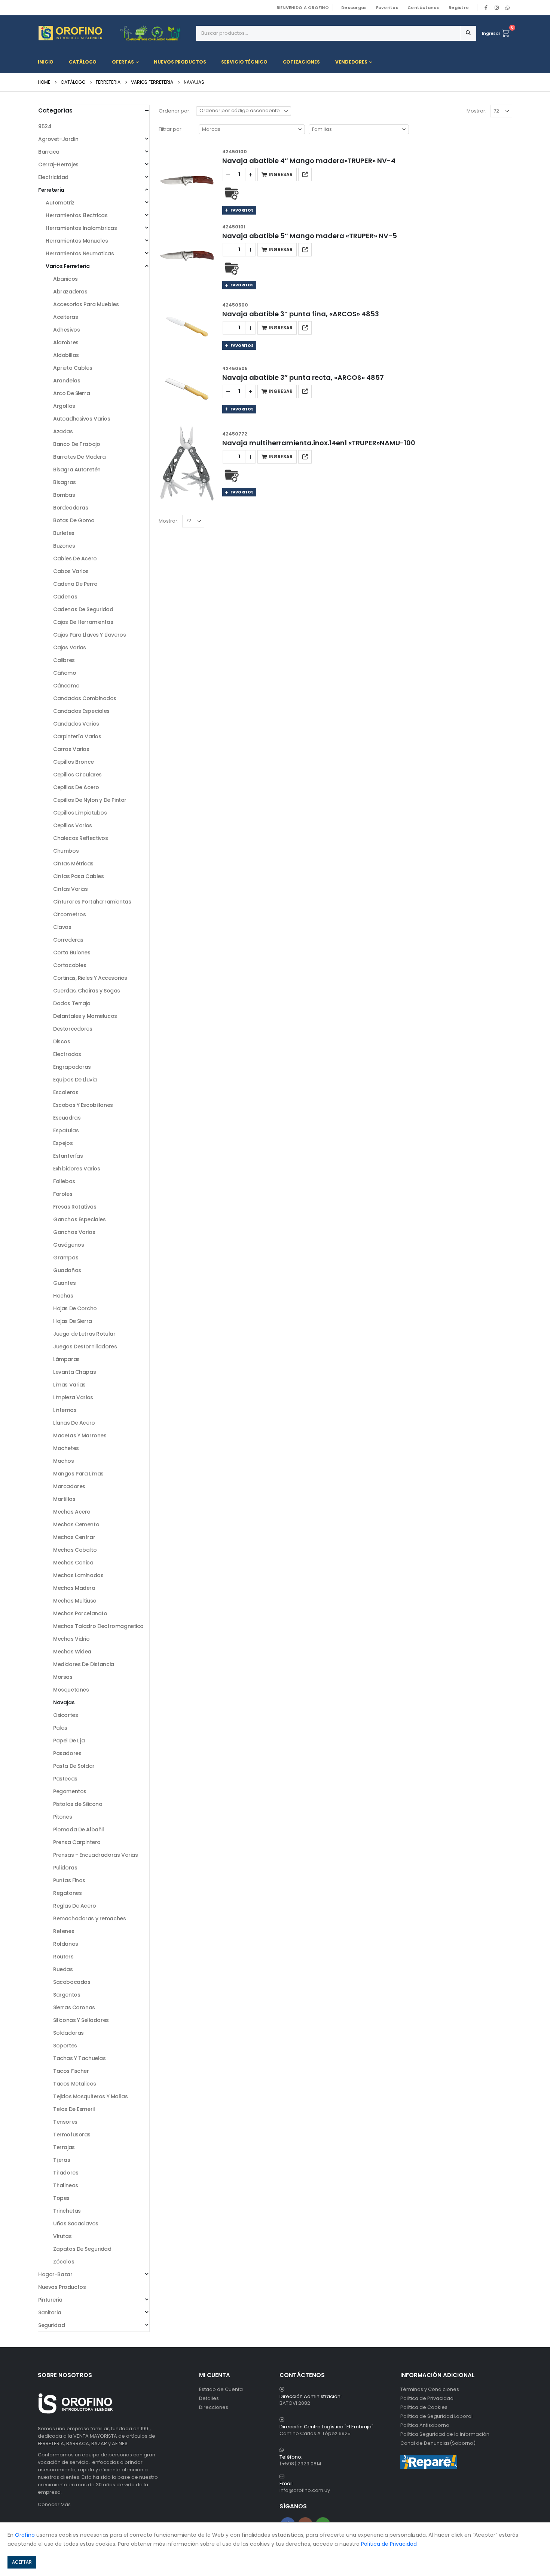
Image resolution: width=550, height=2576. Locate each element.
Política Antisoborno (425, 2425)
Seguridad (51, 2325)
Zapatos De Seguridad (82, 2249)
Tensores (65, 2122)
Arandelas (67, 381)
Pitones (62, 1817)
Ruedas (63, 1969)
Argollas (64, 406)
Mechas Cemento (76, 1524)
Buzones (64, 546)
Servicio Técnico (244, 62)
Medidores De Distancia (84, 1664)
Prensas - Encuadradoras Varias (95, 1855)
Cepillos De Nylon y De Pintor (90, 800)
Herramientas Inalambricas (81, 228)
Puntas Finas (69, 1880)
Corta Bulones (72, 952)
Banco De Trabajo (77, 444)
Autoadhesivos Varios (82, 419)
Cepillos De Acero (76, 787)
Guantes (64, 1283)
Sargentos (67, 1995)
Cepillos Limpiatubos (80, 813)
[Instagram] (497, 7)
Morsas (63, 1677)
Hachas (63, 1296)
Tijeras (62, 2160)
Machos (63, 1461)
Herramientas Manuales (77, 241)
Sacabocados (72, 1982)
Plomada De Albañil (78, 1829)
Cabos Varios (71, 571)
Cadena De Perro (75, 584)
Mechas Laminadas (78, 1575)
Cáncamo (66, 686)
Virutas (62, 2236)
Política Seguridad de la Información (445, 2434)
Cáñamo (65, 673)
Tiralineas (66, 2185)
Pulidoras (65, 1868)
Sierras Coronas (74, 2007)
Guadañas (67, 1270)
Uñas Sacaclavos (76, 2223)
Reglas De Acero (75, 1906)
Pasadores (67, 1753)
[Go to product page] (187, 181)
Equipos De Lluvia (75, 1080)
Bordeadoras (71, 508)
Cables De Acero (75, 558)
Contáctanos (424, 7)
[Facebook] (486, 7)
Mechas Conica (73, 1563)
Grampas (66, 1258)
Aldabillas (66, 355)
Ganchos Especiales (79, 1219)
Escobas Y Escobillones (83, 1105)
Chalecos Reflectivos (81, 838)
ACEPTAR (22, 2562)
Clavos (62, 927)
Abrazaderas (70, 292)
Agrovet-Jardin (58, 139)
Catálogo (83, 62)
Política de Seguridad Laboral (436, 2416)
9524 (45, 126)
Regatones (67, 1893)
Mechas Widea (72, 1652)
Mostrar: (476, 111)
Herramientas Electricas (77, 215)
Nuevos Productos (180, 62)
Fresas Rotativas (75, 1207)
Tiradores (66, 2173)
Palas (60, 1728)
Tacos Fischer (71, 2071)
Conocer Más (54, 2504)
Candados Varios (76, 724)
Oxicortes (65, 1715)
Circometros (69, 914)
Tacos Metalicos (75, 2084)
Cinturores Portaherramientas (92, 902)
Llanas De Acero (74, 1423)
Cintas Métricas (73, 864)
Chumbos (66, 851)
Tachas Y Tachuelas (79, 2058)
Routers (63, 1957)
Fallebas (64, 1181)
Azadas (63, 431)
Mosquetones (71, 1690)
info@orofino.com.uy (305, 2490)
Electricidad (53, 177)
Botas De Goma (74, 520)
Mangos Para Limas (78, 1474)
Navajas (64, 1702)
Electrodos (67, 1054)
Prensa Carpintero (77, 1842)
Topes (61, 2198)
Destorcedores (73, 1029)
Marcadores (69, 1486)
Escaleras (66, 1092)
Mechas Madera (74, 1588)
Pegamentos (70, 1791)
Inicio (46, 62)
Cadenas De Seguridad (83, 609)
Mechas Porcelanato (80, 1613)
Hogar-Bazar (55, 2274)
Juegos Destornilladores (85, 1347)
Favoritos (387, 7)
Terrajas (64, 2147)
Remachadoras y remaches (89, 1918)
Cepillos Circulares (77, 775)
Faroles (63, 1194)
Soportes (65, 2046)
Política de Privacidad (427, 2398)
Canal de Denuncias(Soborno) (438, 2443)
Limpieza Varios (73, 1397)
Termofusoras (72, 2135)
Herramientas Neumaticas (80, 253)
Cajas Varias (70, 647)
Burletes (64, 533)
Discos (62, 1041)
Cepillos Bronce (74, 762)
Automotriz (60, 203)
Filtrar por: (171, 129)
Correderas (68, 940)
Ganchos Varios (74, 1232)
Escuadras (67, 1118)
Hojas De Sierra (73, 1321)
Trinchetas (67, 2211)
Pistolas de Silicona (78, 1804)
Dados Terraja (72, 1003)
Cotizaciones (302, 62)
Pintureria (50, 2300)
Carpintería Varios (77, 736)
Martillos (64, 1499)
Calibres (64, 660)
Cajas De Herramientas (83, 622)
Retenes (64, 1931)
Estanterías (68, 1156)
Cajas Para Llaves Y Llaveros (89, 635)
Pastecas (65, 1779)
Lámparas (66, 1359)
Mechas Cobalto (75, 1550)
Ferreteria (51, 190)
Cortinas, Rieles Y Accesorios (90, 978)
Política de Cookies (424, 2407)
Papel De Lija (69, 1741)
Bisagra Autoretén (77, 470)
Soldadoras (68, 2033)
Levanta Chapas (74, 1372)
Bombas (64, 495)
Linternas (65, 1410)
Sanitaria (50, 2312)
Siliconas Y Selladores (81, 2020)
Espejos (63, 1143)
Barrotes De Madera (79, 457)
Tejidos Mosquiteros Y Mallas (90, 2096)
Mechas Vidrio (71, 1639)
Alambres (66, 342)
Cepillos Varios (73, 825)
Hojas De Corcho (75, 1308)
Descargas (354, 7)
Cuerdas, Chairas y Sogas (87, 991)
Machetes (66, 1448)
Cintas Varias (71, 889)
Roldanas (66, 1944)
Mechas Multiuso (75, 1601)
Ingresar (491, 33)
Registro (459, 7)
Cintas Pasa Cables (78, 876)
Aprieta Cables (73, 368)
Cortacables (70, 965)
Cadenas (65, 597)
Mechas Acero (72, 1512)
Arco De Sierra (71, 393)
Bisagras (65, 482)
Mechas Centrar (74, 1537)
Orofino (25, 2535)
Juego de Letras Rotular (84, 1334)
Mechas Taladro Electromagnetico (98, 1626)
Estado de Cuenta (221, 2389)
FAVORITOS (241, 210)
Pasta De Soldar (74, 1766)
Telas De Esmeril (74, 2109)
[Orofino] (114, 33)
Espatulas (66, 1130)
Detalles (209, 2398)
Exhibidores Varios (77, 1169)
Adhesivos (66, 330)
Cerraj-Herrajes (58, 164)
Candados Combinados (85, 698)
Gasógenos (68, 1245)
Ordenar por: (175, 111)
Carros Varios (71, 749)
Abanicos (65, 279)
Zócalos (64, 2262)
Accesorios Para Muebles (86, 304)
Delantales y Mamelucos (85, 1016)
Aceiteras (65, 317)
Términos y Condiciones (430, 2389)
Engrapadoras (72, 1067)
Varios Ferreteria (68, 266)
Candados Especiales (81, 711)
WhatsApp (507, 7)
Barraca (49, 152)
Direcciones (214, 2407)
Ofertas (123, 62)
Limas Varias (69, 1385)
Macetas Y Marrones (80, 1435)
